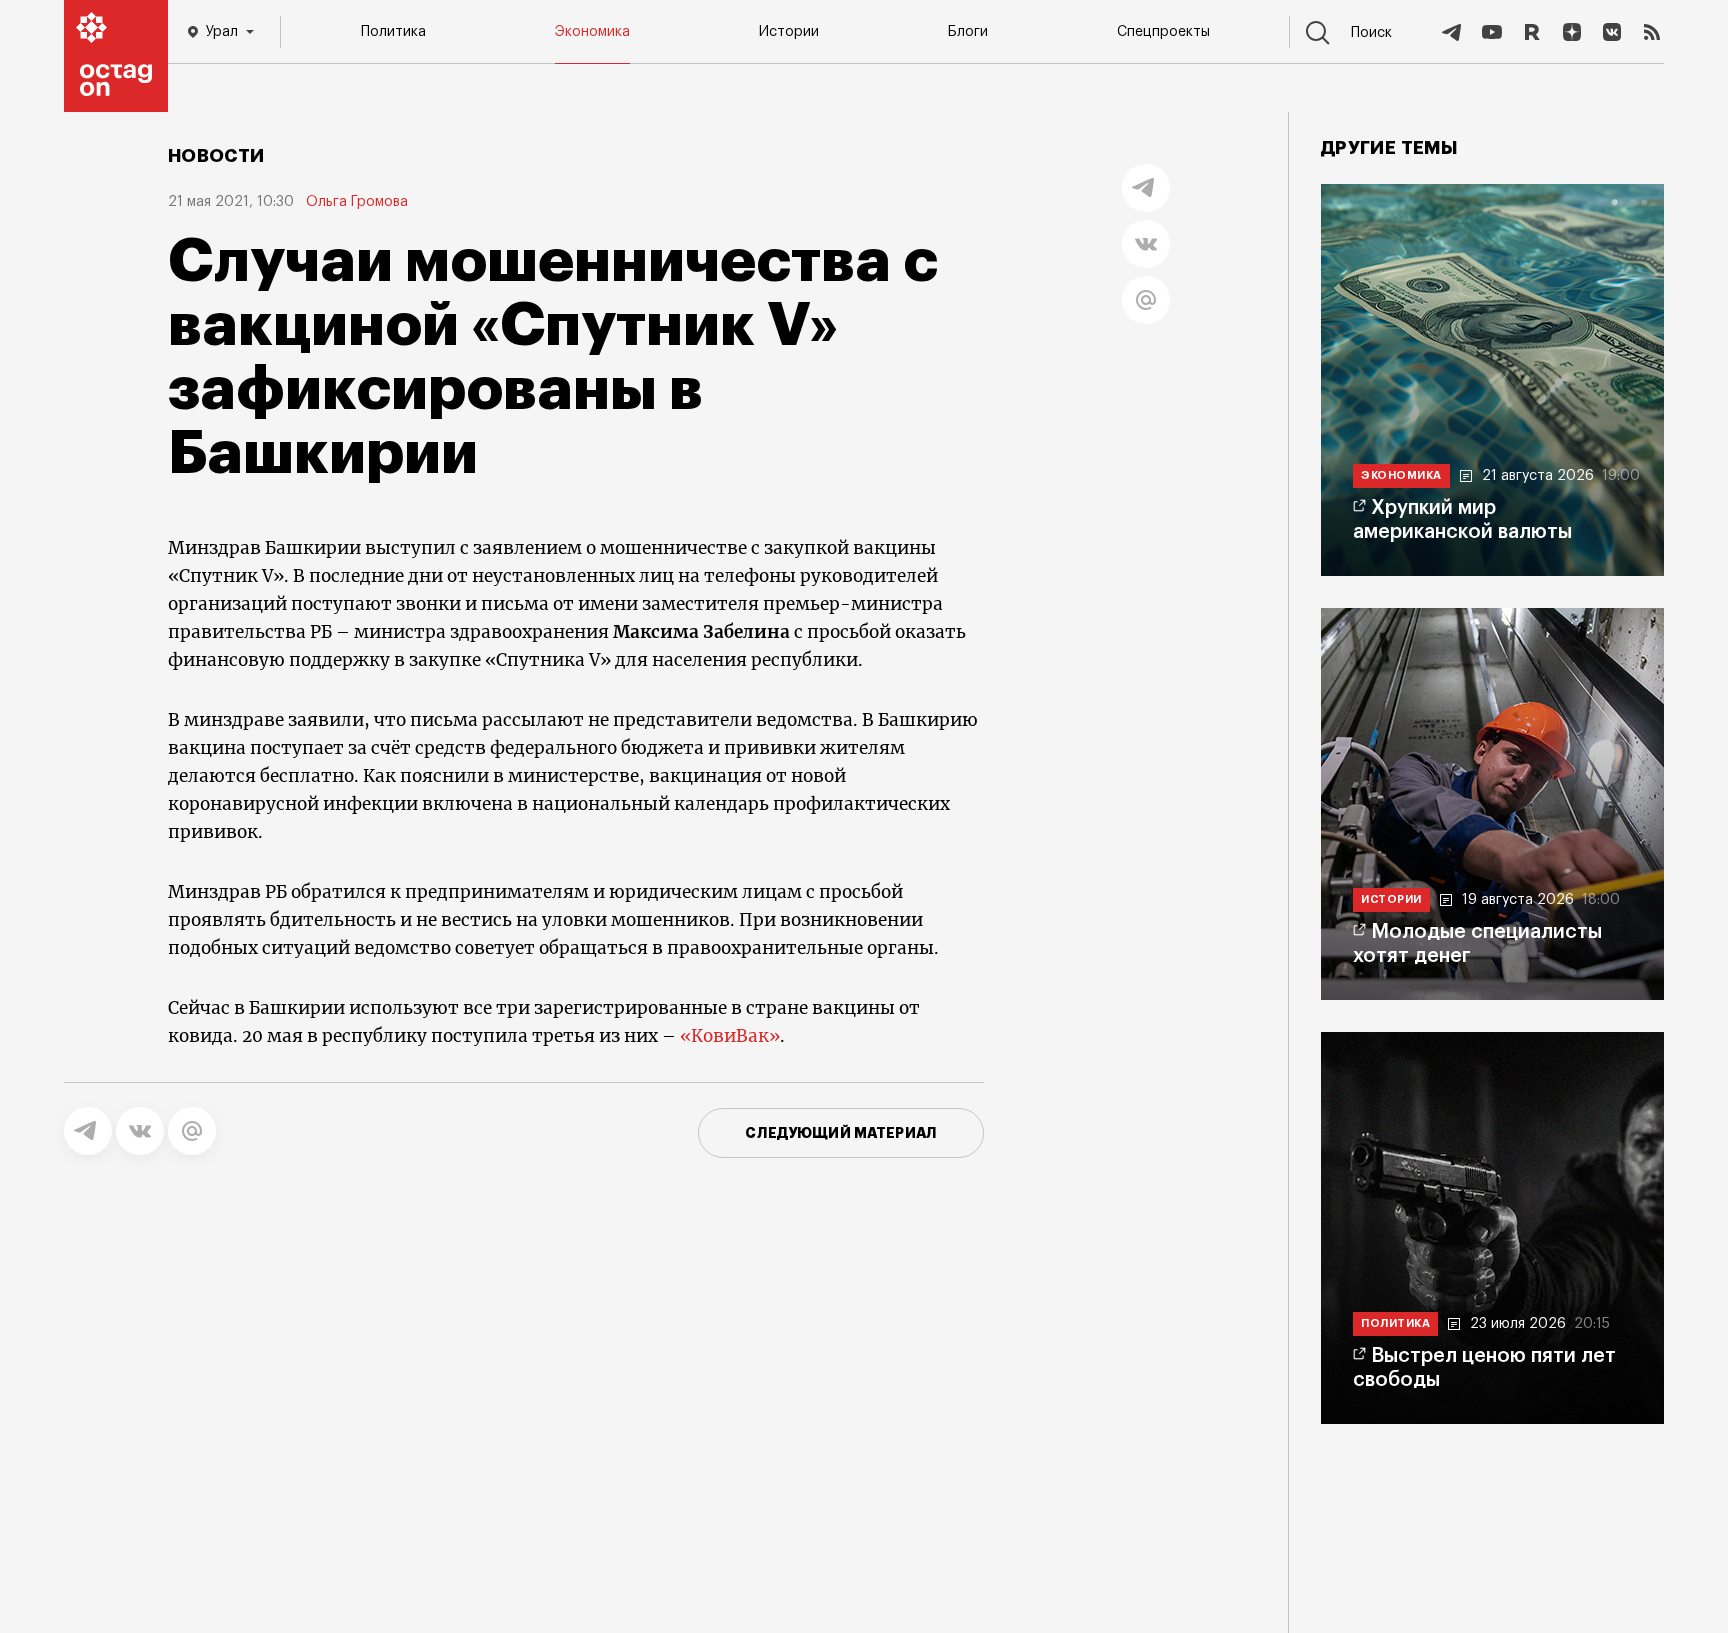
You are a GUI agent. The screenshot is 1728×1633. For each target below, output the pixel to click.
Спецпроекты (1163, 32)
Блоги (968, 32)
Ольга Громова (357, 202)
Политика (393, 32)
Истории (789, 32)
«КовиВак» (730, 1036)
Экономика (592, 32)
